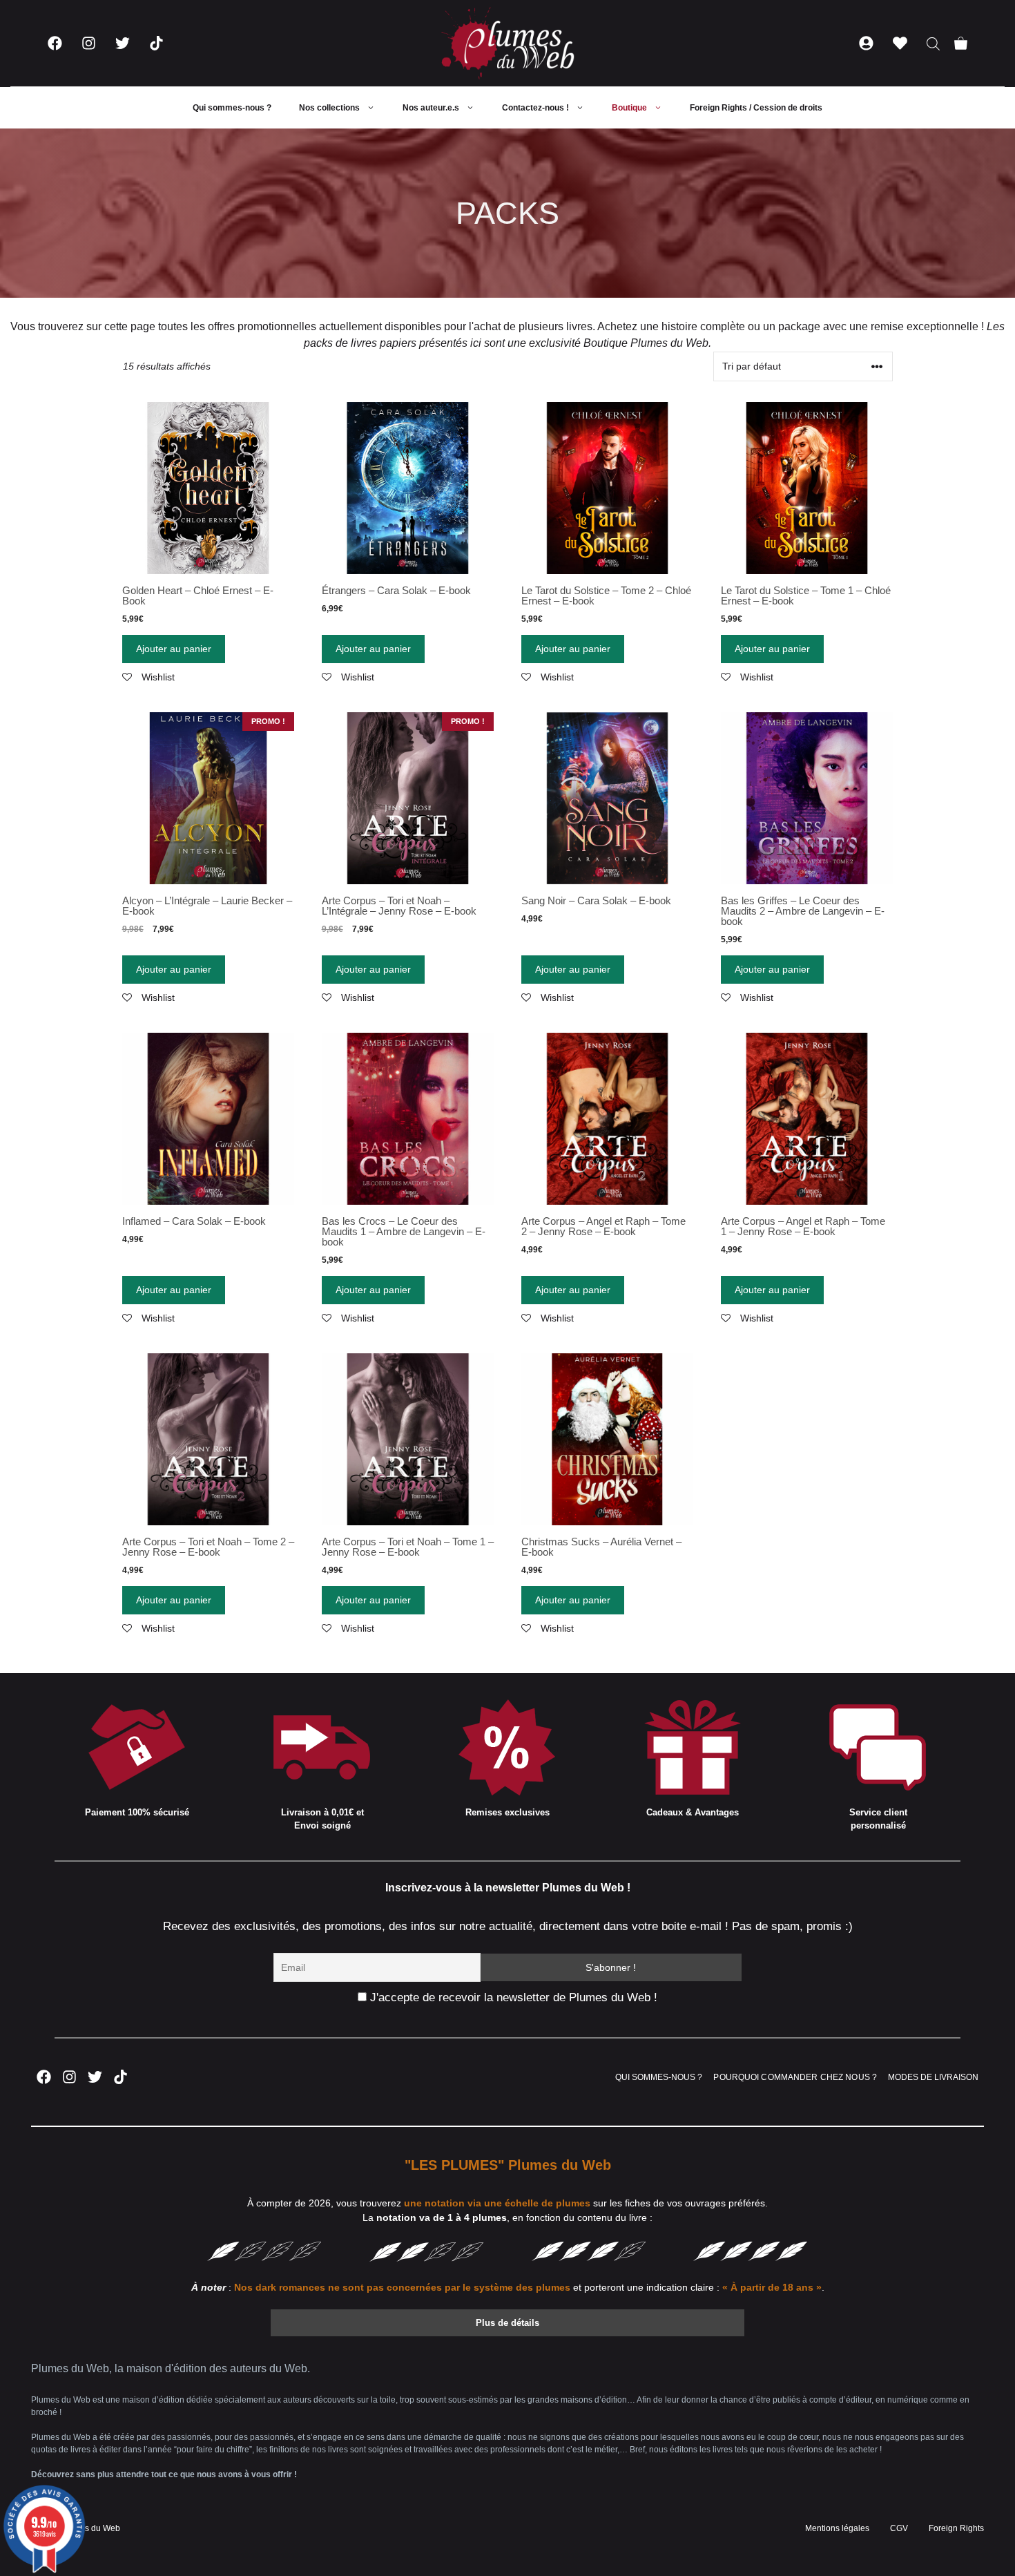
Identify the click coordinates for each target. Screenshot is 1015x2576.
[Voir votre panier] (961, 43)
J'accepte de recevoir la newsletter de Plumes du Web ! (512, 1997)
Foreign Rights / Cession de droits (756, 108)
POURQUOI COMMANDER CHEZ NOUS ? (795, 2077)
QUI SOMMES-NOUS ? (659, 2077)
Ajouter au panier (174, 649)
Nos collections (329, 108)
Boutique (629, 108)
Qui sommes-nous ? (232, 108)
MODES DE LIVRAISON (933, 2077)
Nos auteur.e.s (431, 108)
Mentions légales (837, 2528)
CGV (899, 2528)
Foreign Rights (956, 2528)
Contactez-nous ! (535, 108)
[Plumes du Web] (507, 43)
